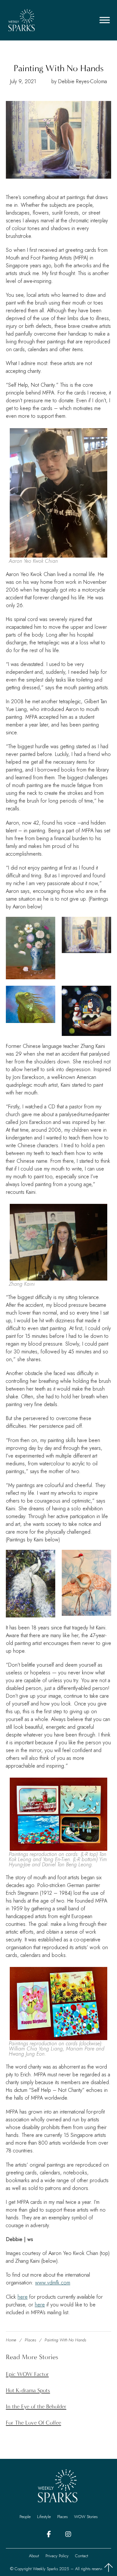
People (25, 2517)
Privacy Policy (57, 2556)
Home (11, 2340)
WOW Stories (86, 2517)
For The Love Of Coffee (33, 2423)
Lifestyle (44, 2517)
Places (30, 2340)
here (23, 2297)
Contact (82, 2556)
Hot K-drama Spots (28, 2391)
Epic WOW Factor (27, 2374)
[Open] (105, 20)
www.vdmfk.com (53, 2283)
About (34, 2556)
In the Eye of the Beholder (36, 2407)
